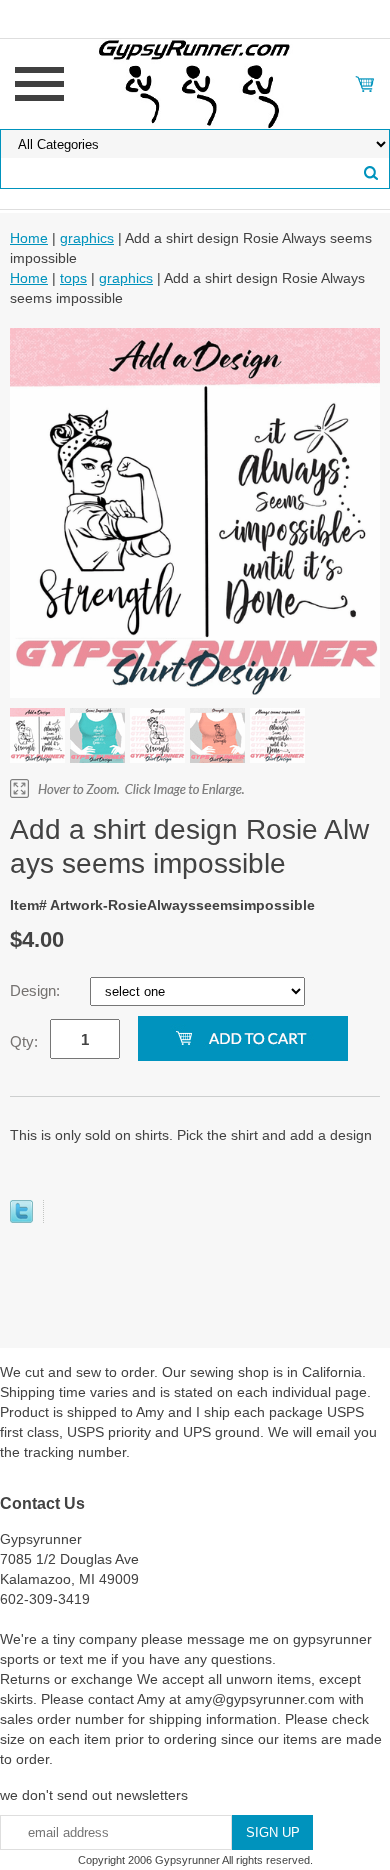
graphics (87, 238)
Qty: (24, 1041)
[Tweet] (21, 1218)
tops (73, 278)
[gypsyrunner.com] (195, 83)
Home (29, 238)
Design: (37, 990)
